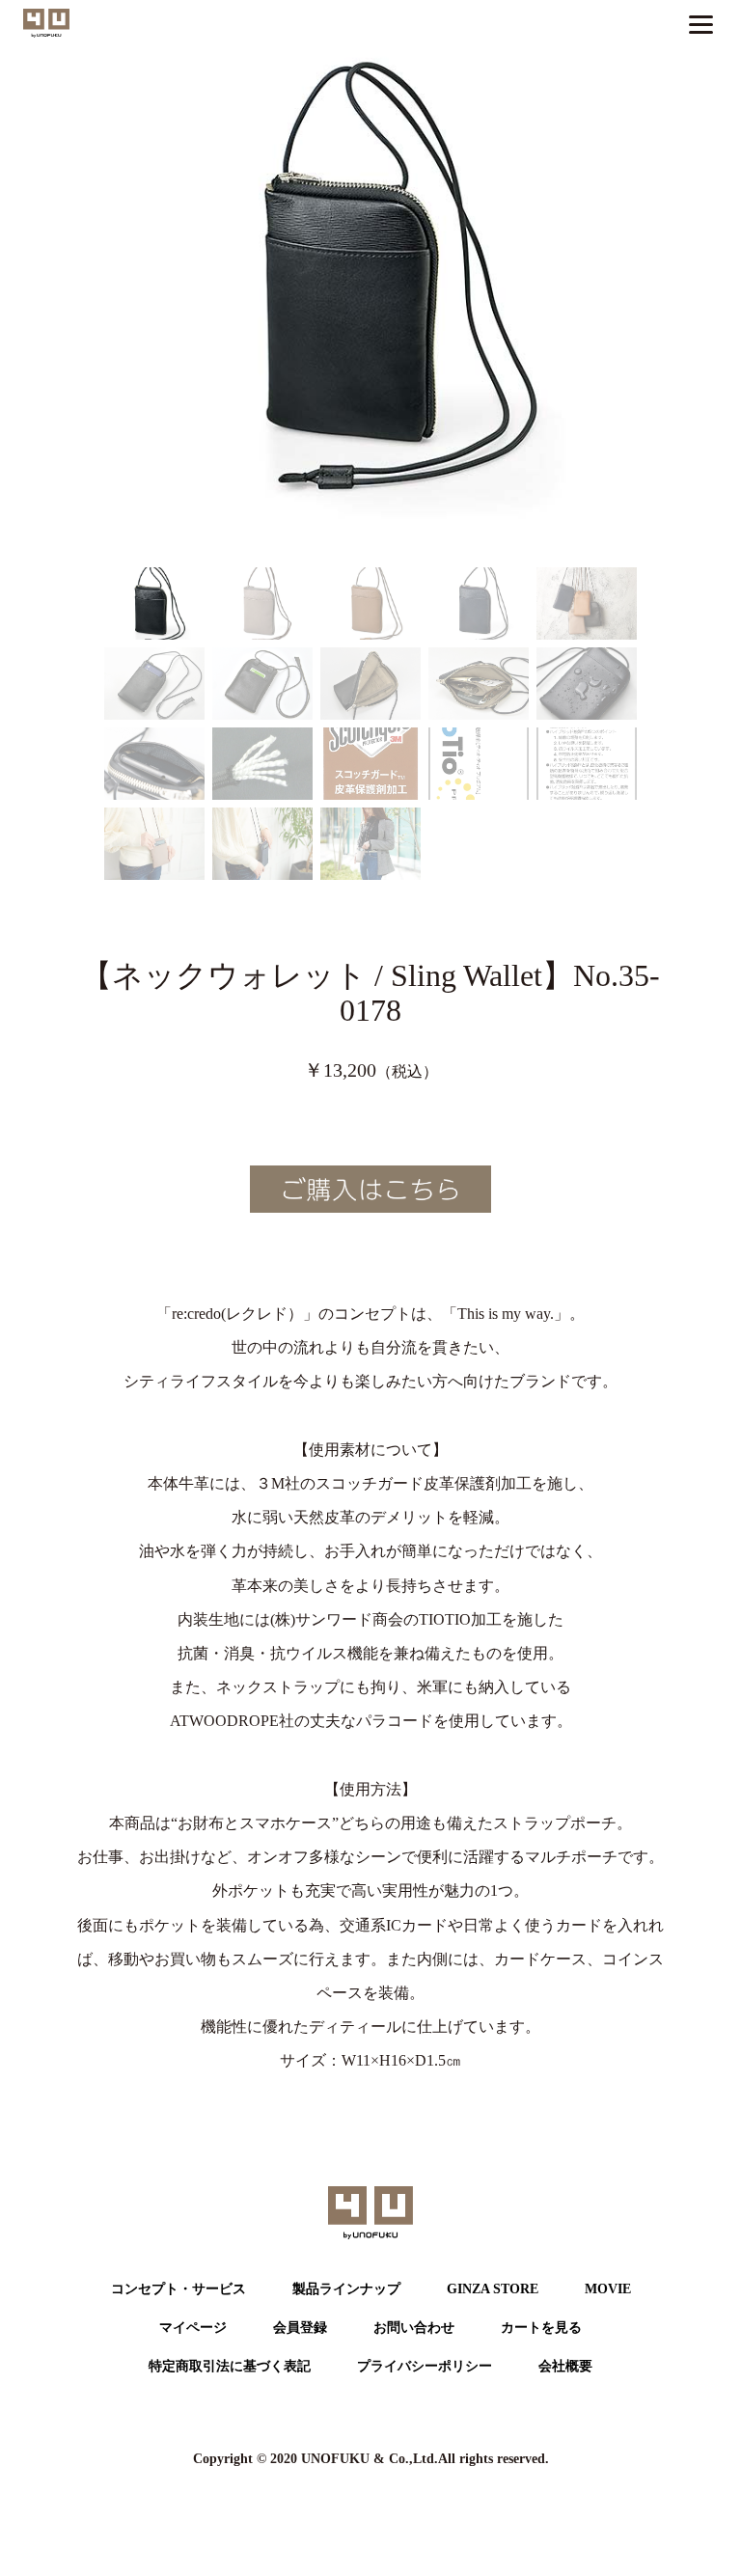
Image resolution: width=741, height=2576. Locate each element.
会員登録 (300, 2328)
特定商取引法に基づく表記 (230, 2366)
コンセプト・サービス (178, 2289)
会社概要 (565, 2366)
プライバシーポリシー (425, 2366)
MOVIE (608, 2289)
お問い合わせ (414, 2328)
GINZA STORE (493, 2289)
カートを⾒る (541, 2328)
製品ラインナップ (346, 2289)
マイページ (193, 2328)
